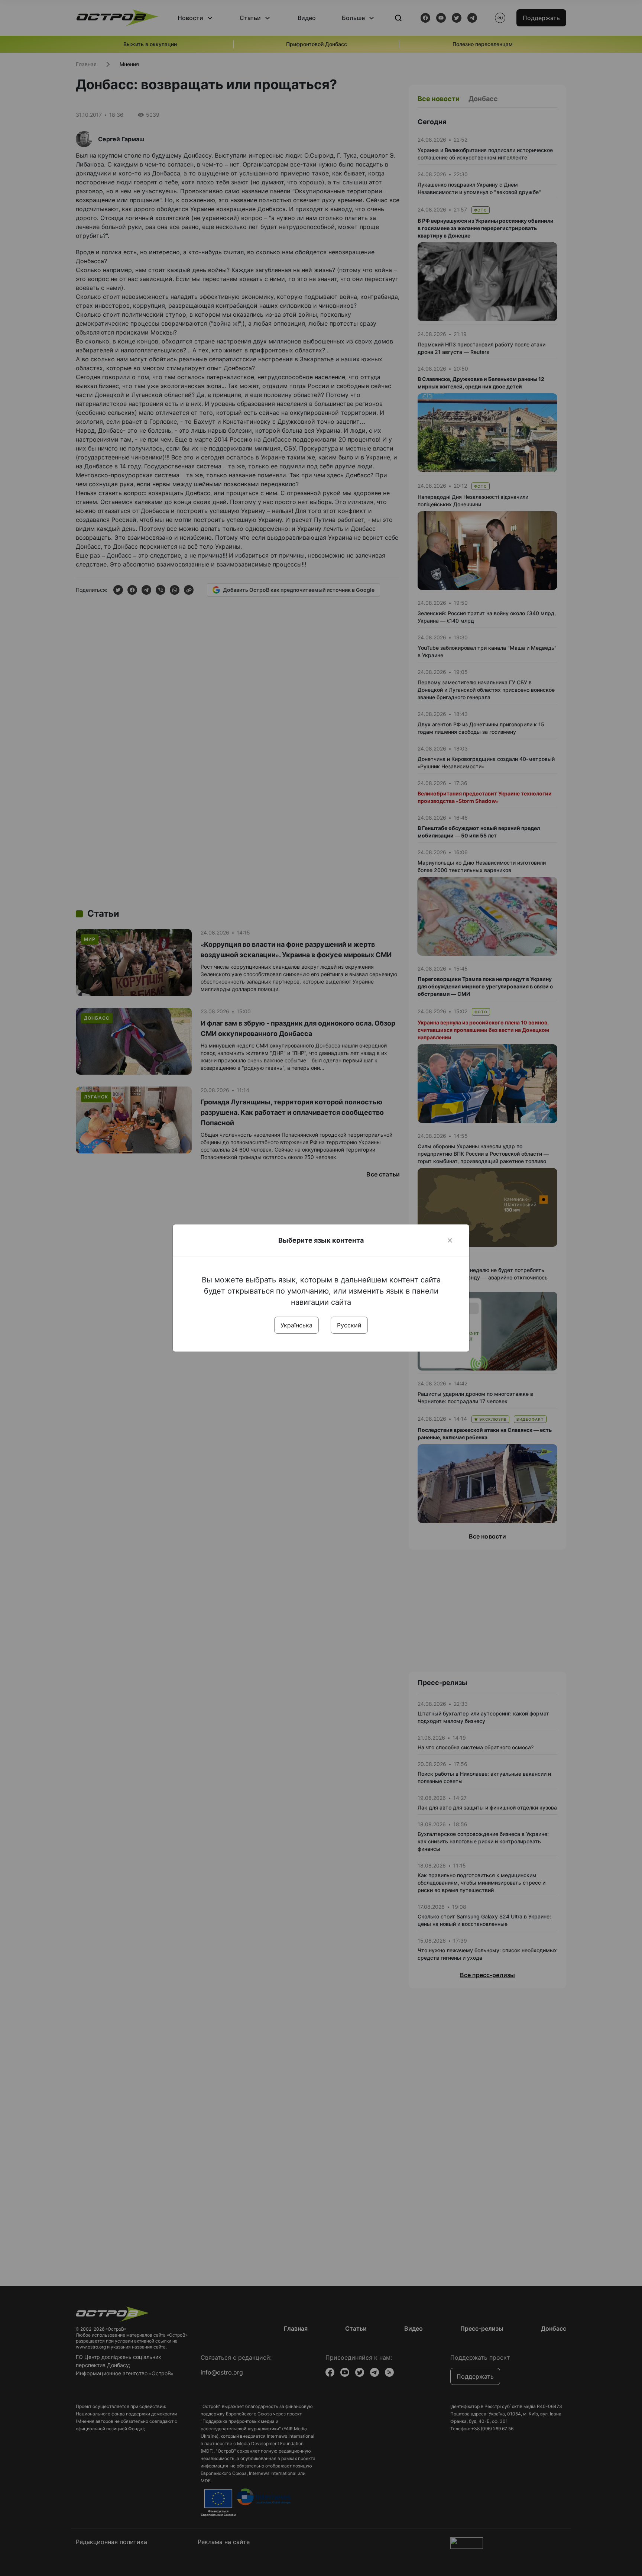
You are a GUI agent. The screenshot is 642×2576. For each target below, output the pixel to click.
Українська (296, 1325)
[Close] (450, 1240)
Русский (349, 1325)
